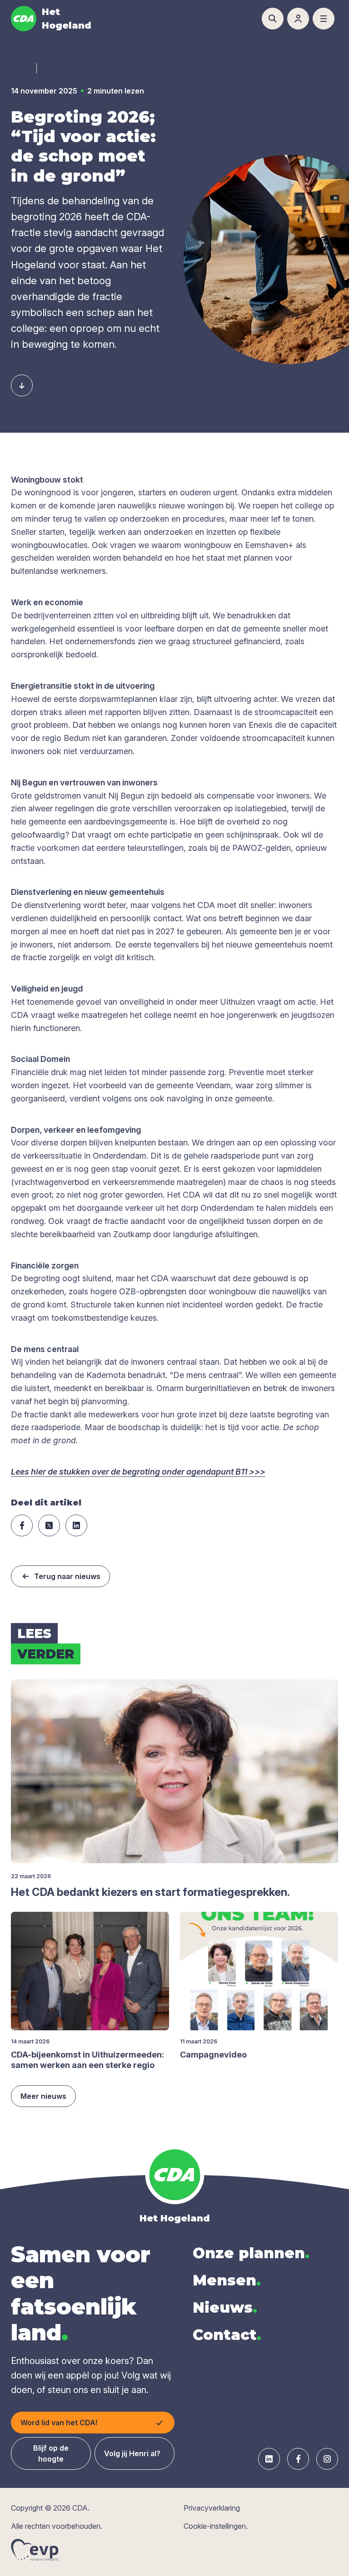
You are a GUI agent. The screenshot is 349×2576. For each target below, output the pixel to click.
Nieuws (225, 2307)
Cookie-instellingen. (216, 2526)
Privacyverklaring (212, 2508)
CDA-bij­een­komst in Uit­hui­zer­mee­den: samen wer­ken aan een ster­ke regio (87, 2060)
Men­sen (227, 2280)
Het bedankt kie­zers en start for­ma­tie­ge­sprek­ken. (150, 1892)
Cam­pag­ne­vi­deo (213, 2055)
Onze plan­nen (251, 2253)
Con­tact (227, 2335)
